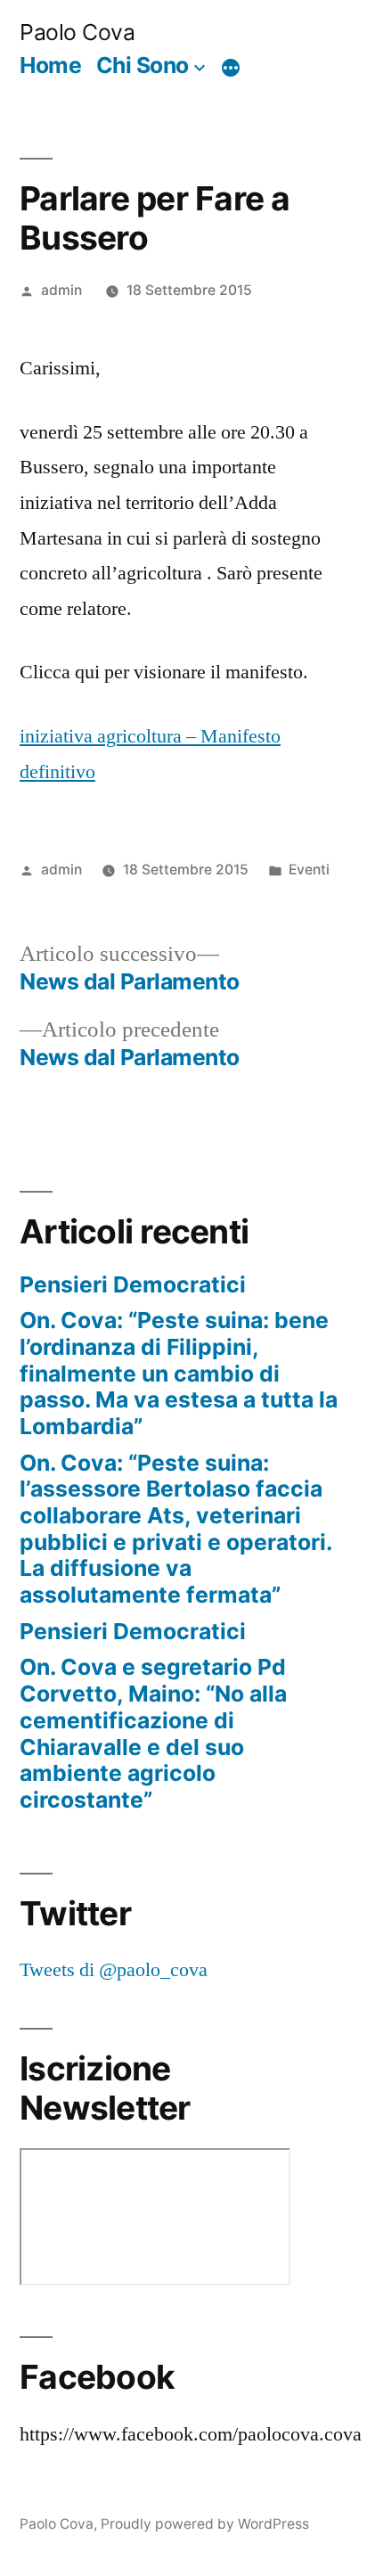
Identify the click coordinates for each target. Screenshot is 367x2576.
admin (61, 290)
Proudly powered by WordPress (205, 2524)
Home (50, 65)
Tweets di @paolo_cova (114, 1970)
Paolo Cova (77, 32)
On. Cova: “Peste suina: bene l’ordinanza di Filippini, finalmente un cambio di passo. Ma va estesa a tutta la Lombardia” (179, 1373)
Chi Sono (143, 65)
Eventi (309, 870)
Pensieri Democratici (133, 1284)
